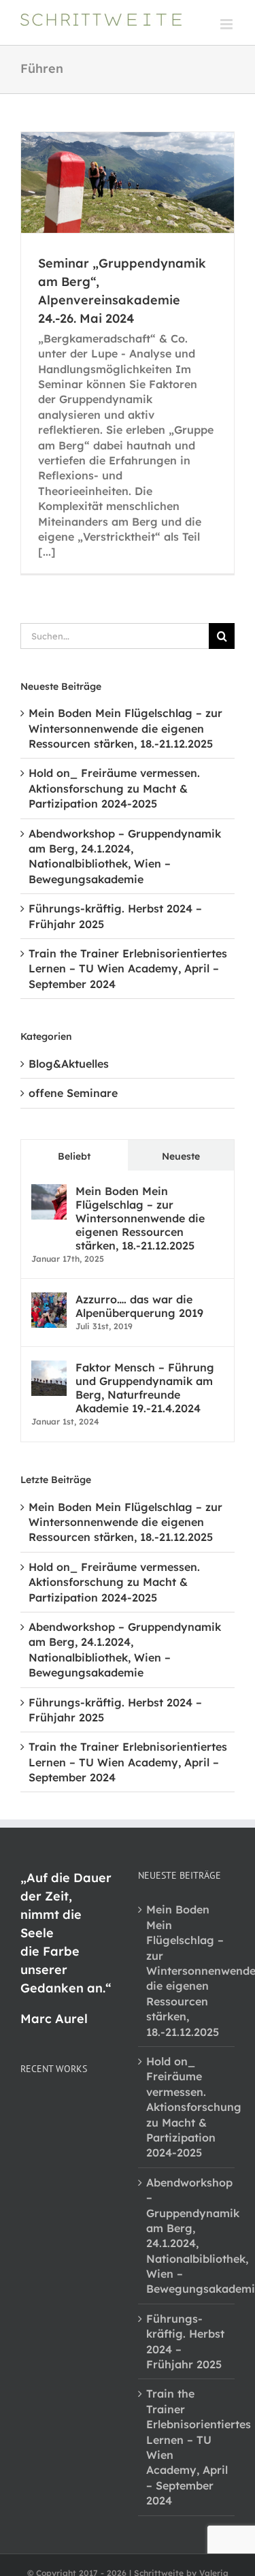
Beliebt (74, 1156)
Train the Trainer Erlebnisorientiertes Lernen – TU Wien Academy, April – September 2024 (128, 969)
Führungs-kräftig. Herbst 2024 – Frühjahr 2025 (185, 2341)
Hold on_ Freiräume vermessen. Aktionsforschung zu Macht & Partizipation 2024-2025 (114, 788)
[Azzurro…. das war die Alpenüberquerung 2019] (49, 1300)
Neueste (181, 1156)
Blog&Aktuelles (69, 1064)
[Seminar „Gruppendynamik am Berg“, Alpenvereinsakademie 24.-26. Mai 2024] (128, 182)
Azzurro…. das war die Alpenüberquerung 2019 (139, 1306)
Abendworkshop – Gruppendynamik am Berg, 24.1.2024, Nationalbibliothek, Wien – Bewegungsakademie (187, 2236)
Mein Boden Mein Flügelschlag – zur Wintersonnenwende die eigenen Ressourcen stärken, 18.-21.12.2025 (125, 728)
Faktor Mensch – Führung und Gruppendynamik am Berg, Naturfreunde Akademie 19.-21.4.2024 (145, 1388)
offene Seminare (73, 1093)
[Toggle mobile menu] (227, 24)
